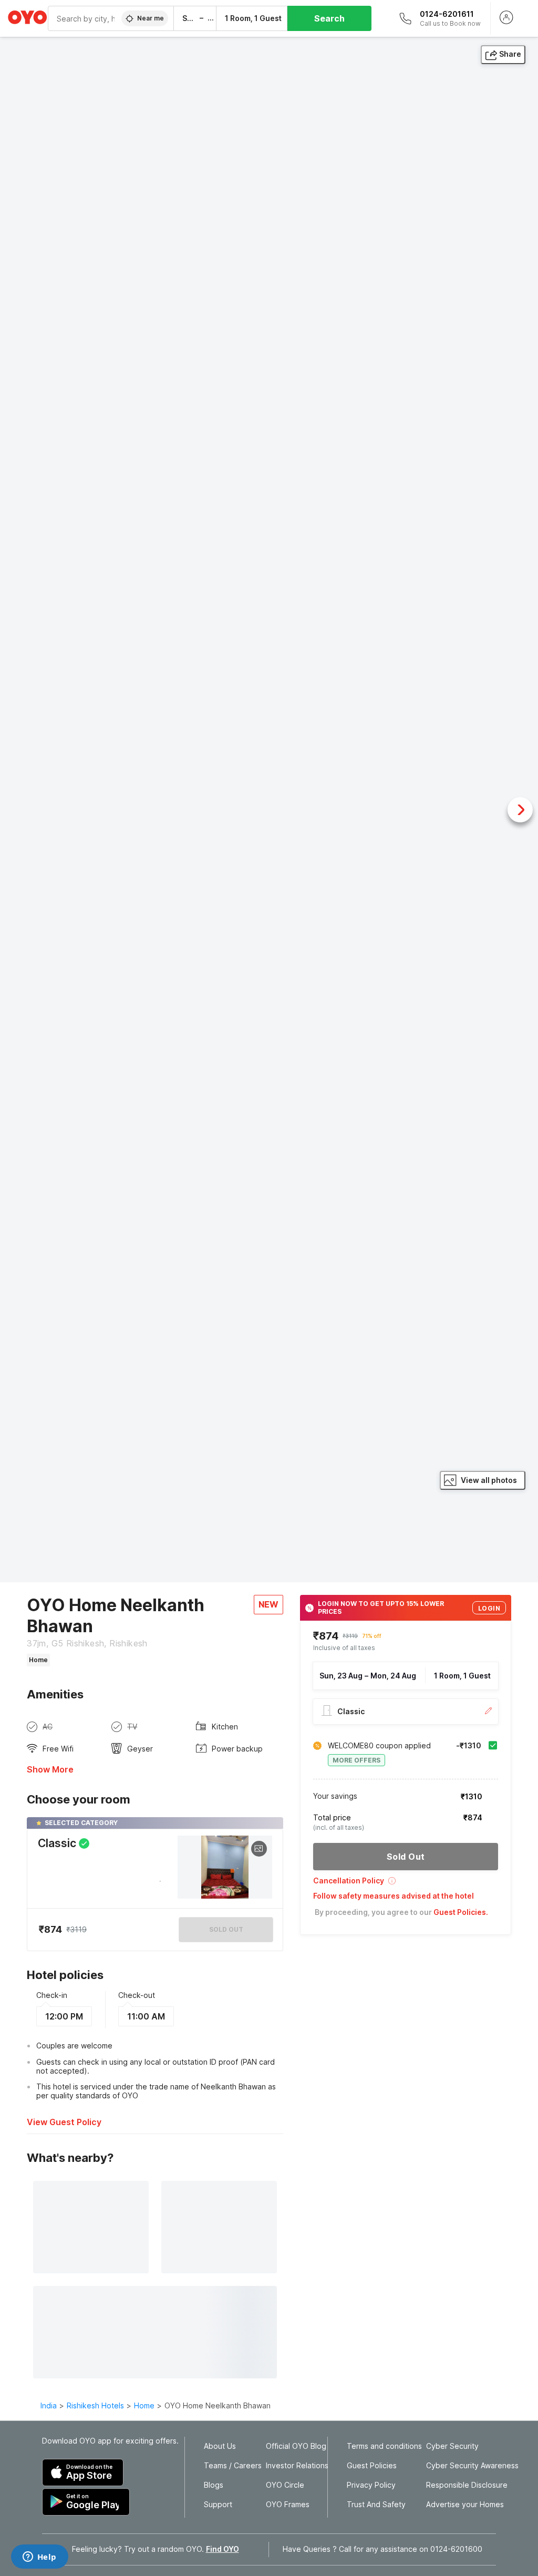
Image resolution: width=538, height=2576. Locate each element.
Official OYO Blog (296, 2446)
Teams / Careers (233, 2466)
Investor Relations (297, 2466)
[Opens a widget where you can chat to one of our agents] (39, 2558)
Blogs (214, 2485)
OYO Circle (285, 2485)
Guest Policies (372, 2466)
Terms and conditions (384, 2446)
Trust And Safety (376, 2505)
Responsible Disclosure (467, 2485)
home (144, 2405)
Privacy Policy (371, 2485)
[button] (406, 1884)
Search (329, 18)
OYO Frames (288, 2505)
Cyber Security (452, 2446)
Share (510, 54)
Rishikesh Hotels (95, 2405)
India (49, 2405)
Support (218, 2505)
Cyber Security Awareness (472, 2466)
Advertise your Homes (465, 2505)
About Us (220, 2446)
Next (520, 810)
